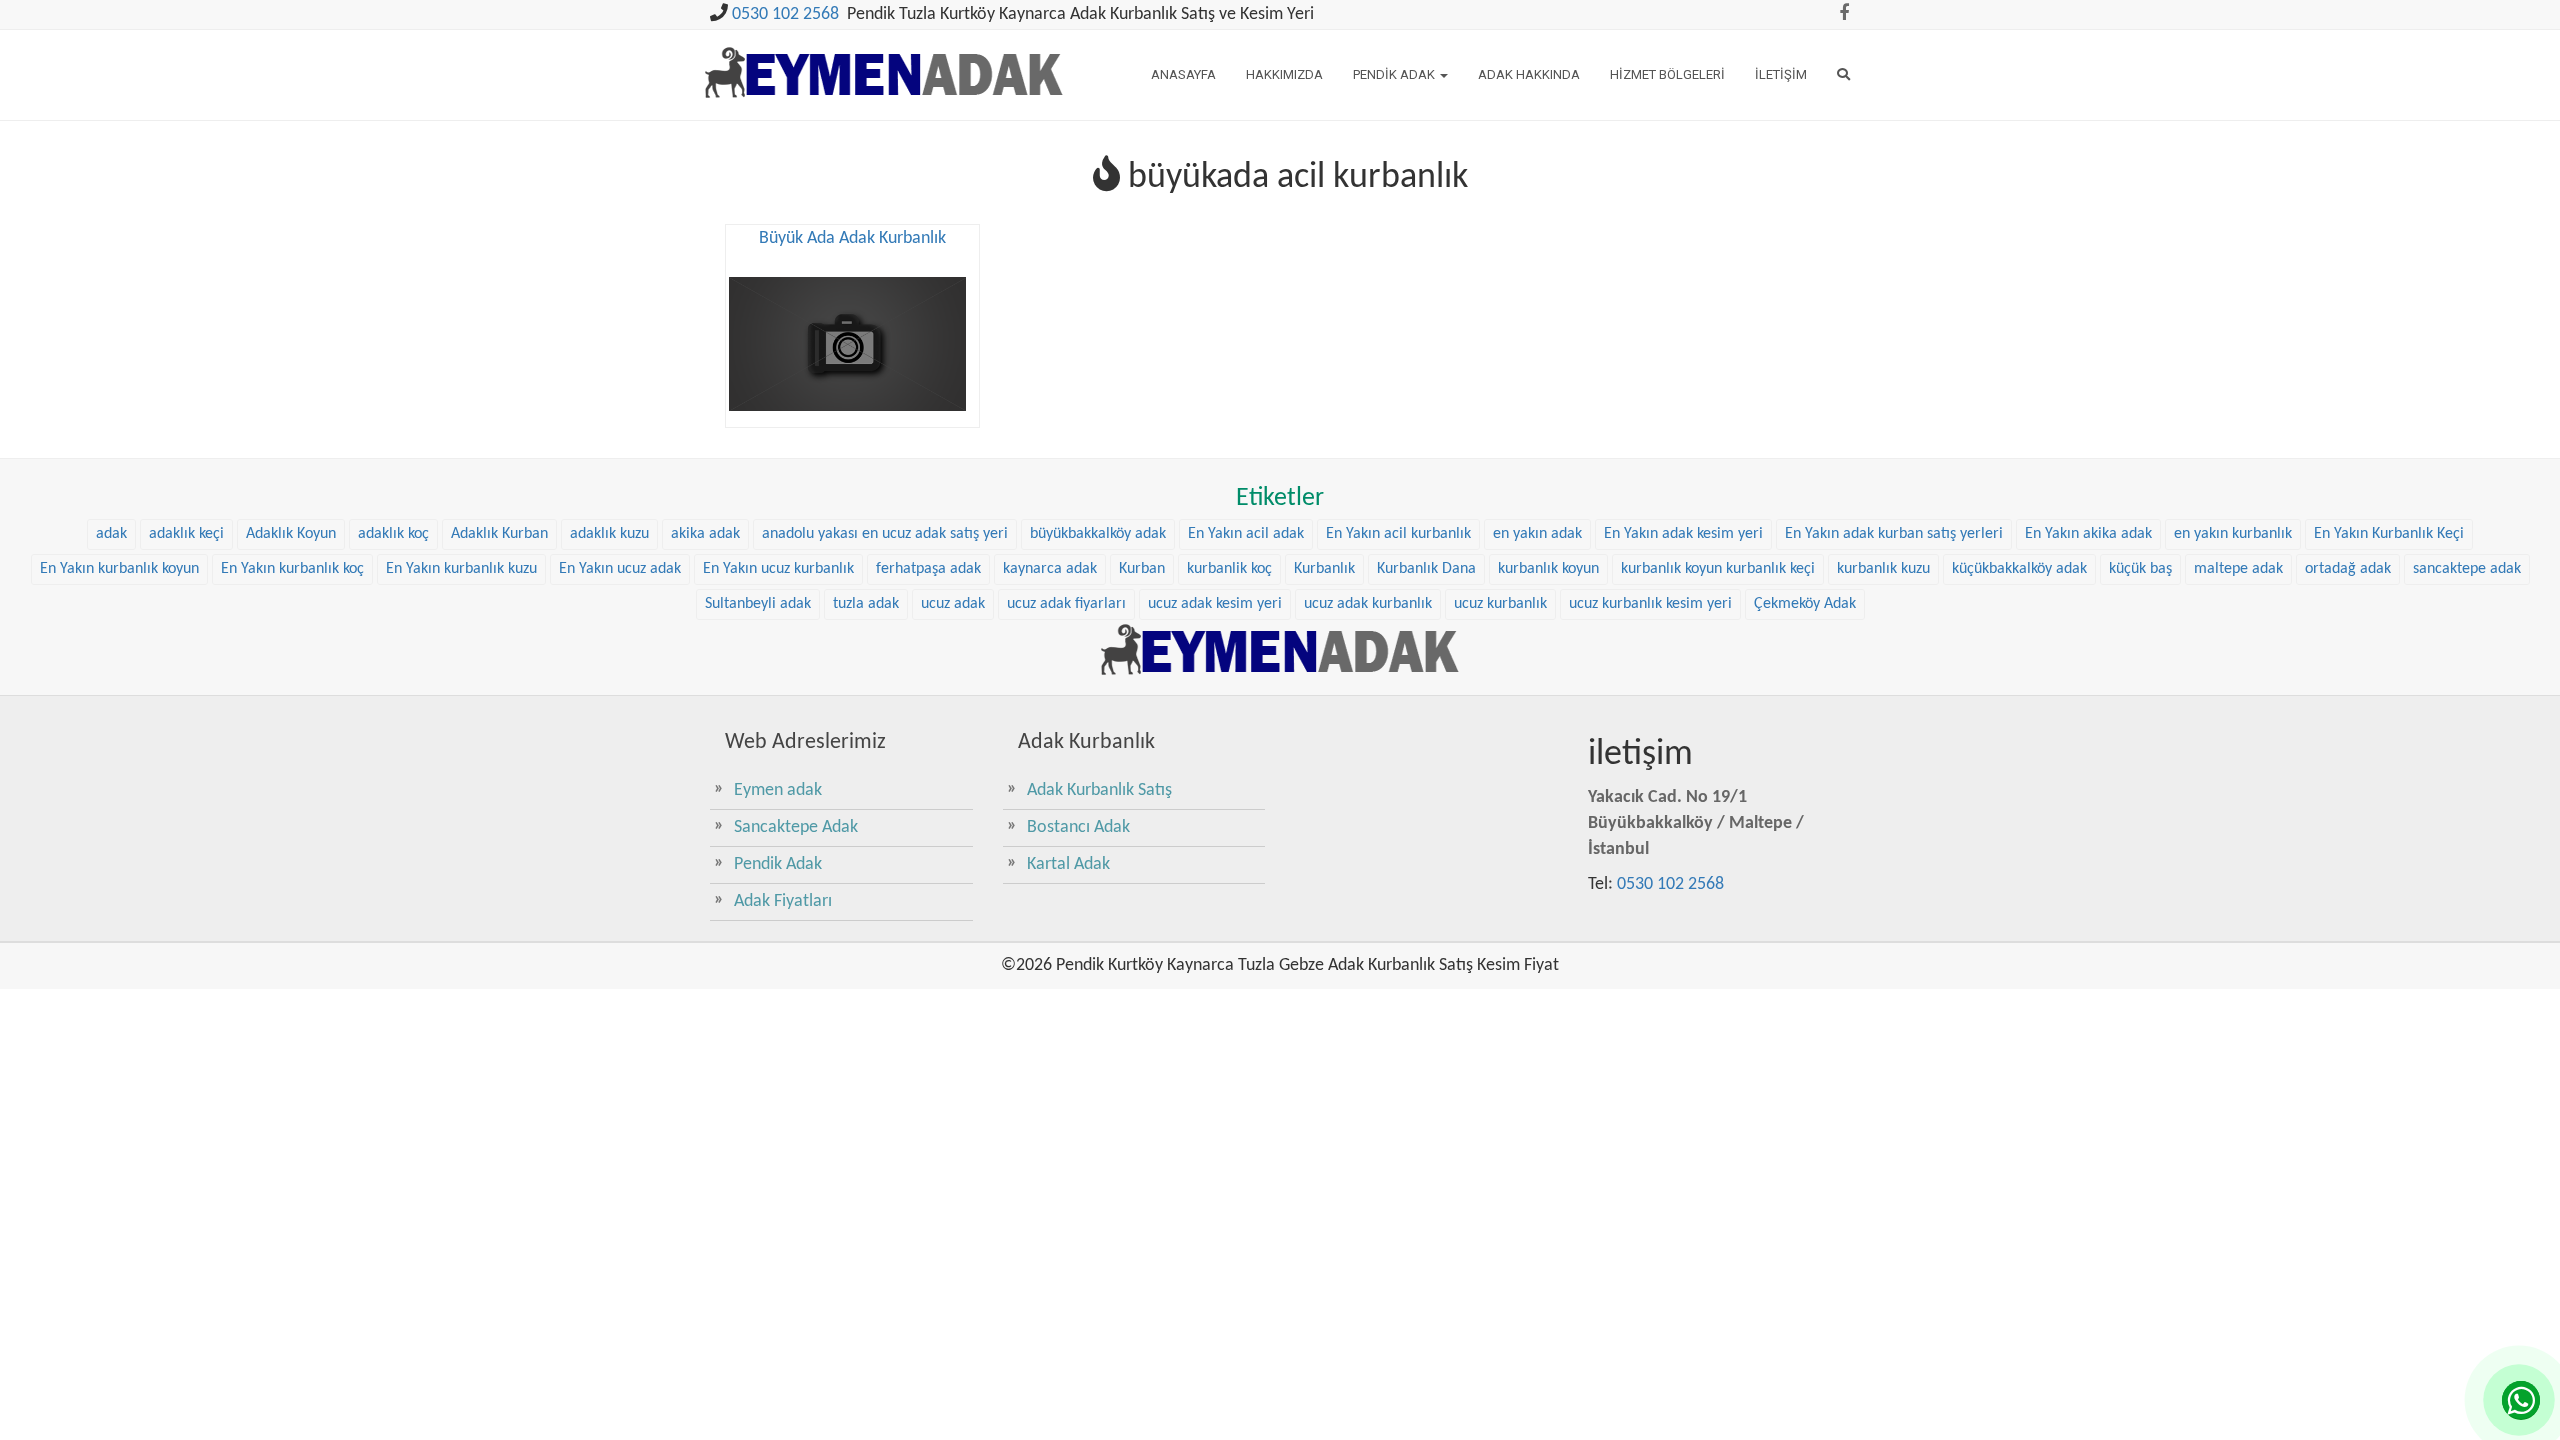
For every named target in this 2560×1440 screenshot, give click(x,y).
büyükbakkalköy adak (1098, 534)
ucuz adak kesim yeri (1215, 604)
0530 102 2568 (785, 14)
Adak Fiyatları (783, 901)
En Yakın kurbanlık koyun (119, 569)
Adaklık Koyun (291, 534)
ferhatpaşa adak (928, 569)
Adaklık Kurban (499, 534)
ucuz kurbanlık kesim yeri (1650, 604)
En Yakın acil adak (1246, 534)
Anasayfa (1183, 74)
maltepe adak (2238, 569)
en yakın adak (1537, 534)
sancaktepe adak (2467, 569)
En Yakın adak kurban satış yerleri (1894, 534)
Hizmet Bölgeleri (1667, 74)
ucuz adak (953, 604)
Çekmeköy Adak (1805, 604)
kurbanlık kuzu (1883, 569)
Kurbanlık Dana (1426, 569)
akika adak (705, 534)
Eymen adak (778, 790)
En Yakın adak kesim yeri (1683, 534)
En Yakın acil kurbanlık (1398, 534)
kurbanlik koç (1229, 569)
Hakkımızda (1284, 74)
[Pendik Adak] (1280, 649)
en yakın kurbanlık (2233, 534)
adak (111, 534)
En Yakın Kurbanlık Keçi (2389, 534)
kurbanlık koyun (1548, 569)
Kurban (1142, 569)
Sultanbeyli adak (758, 604)
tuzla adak (866, 604)
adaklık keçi (186, 534)
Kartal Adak (1068, 864)
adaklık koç (393, 534)
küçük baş (2140, 569)
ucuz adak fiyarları (1066, 604)
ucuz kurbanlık (1500, 604)
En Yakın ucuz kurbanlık (778, 569)
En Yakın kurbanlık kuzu (461, 569)
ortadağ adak (2348, 569)
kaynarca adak (1050, 569)
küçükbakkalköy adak (2019, 569)
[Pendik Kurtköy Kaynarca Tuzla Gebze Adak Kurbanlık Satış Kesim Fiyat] (884, 63)
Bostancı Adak (1078, 827)
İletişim (1781, 74)
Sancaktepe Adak (796, 827)
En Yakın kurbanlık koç (292, 569)
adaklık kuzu (609, 534)
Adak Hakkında (1529, 74)
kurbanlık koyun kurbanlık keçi (1718, 569)
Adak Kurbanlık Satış (1099, 790)
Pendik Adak (1395, 74)
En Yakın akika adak (2088, 534)
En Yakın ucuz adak (620, 569)
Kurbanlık (1324, 569)
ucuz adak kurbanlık (1368, 604)
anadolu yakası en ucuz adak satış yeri (885, 534)
